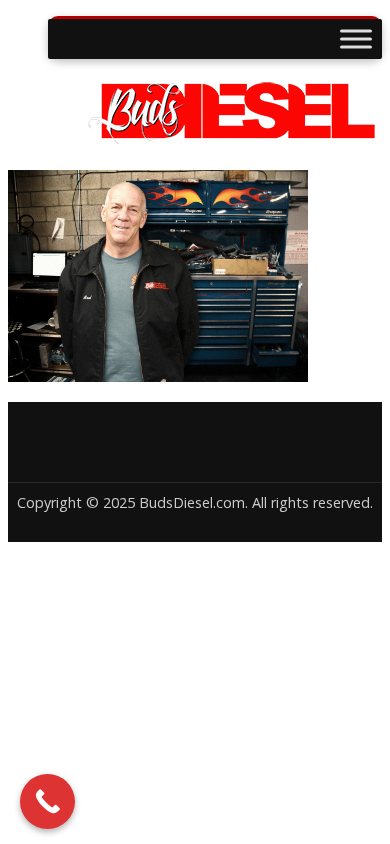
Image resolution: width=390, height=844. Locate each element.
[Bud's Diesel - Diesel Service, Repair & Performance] (195, 136)
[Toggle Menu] (356, 38)
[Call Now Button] (47, 801)
